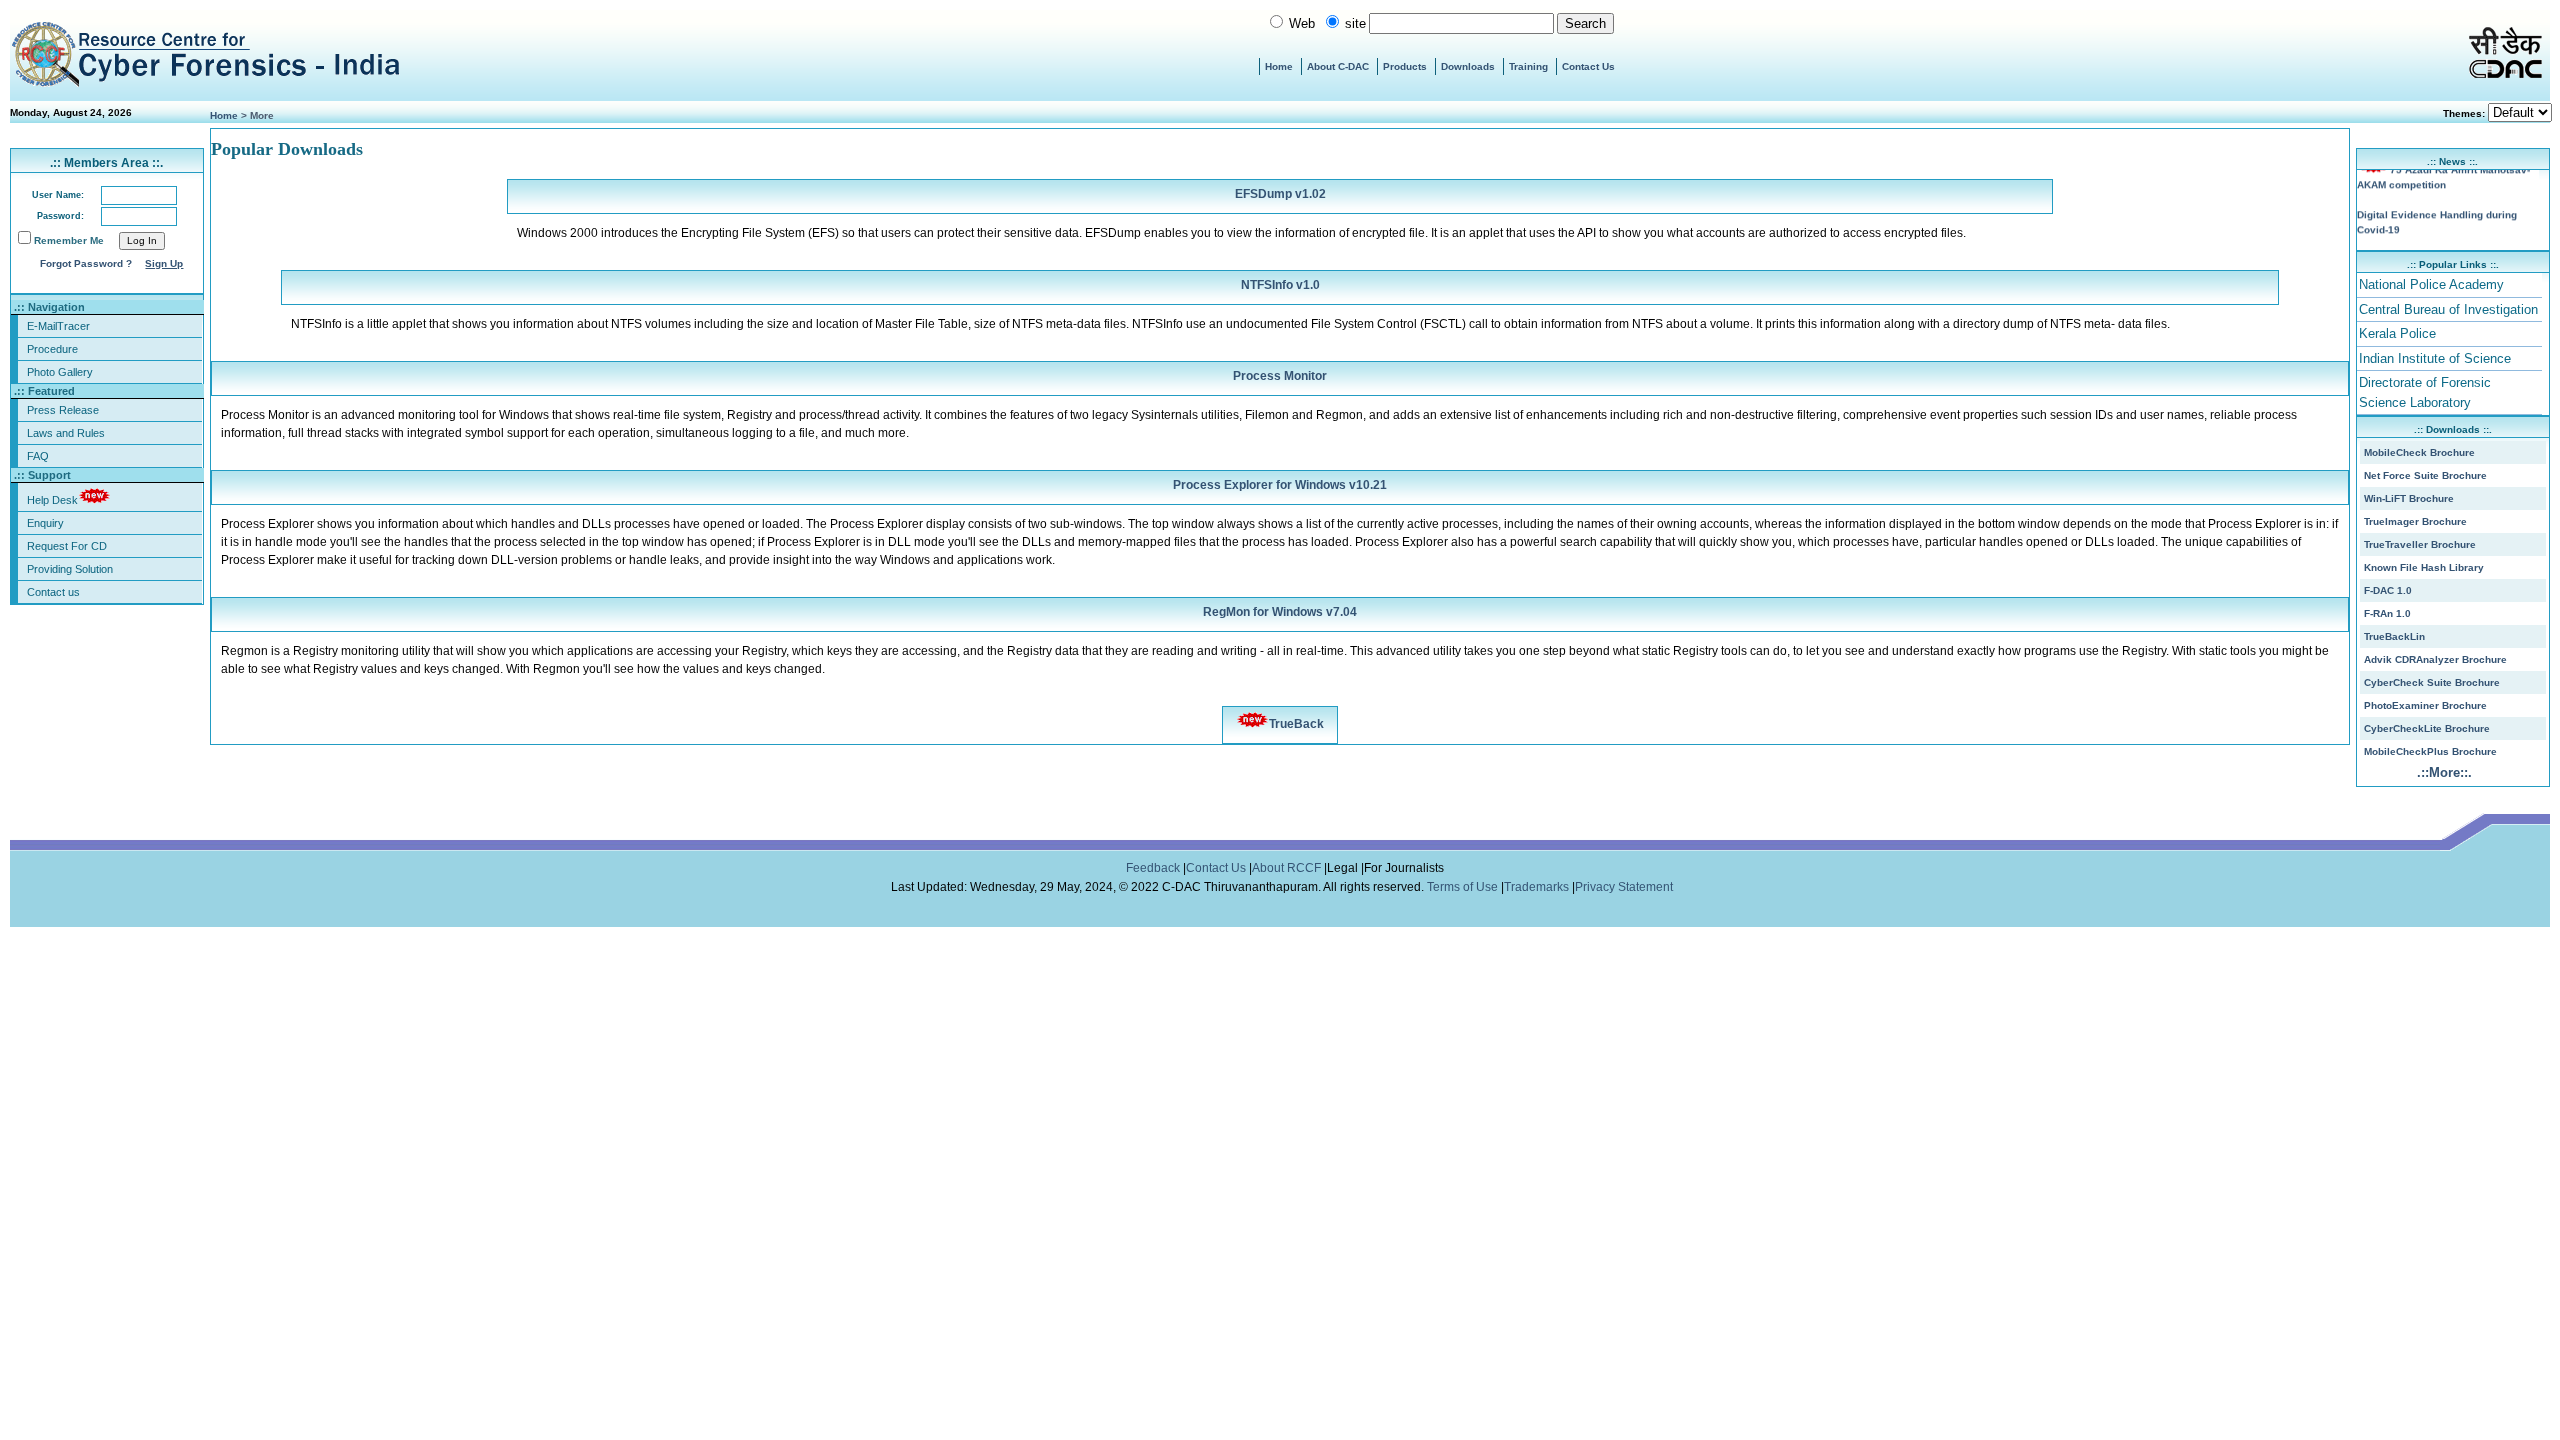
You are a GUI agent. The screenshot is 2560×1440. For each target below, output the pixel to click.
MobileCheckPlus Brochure (2430, 751)
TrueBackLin (2394, 636)
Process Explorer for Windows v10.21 (1280, 485)
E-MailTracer (58, 326)
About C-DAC (1338, 66)
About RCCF (1286, 868)
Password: (60, 216)
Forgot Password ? (86, 263)
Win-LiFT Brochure (2409, 498)
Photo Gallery (60, 372)
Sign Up (164, 263)
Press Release (63, 410)
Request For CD (67, 546)
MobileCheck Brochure (2419, 452)
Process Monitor (1280, 376)
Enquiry (45, 523)
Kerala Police (2397, 333)
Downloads (1468, 66)
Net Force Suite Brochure (2425, 475)
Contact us (53, 592)
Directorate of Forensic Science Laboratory (2425, 392)
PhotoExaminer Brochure (2425, 705)
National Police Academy (2431, 284)
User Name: (58, 195)
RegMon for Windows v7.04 (1280, 612)
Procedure (52, 349)
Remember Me (69, 240)
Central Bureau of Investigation (2448, 309)
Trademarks (1538, 887)
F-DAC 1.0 (2388, 590)
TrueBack (1296, 724)
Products (1405, 66)
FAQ (38, 456)
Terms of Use (1464, 887)
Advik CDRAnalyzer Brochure (2435, 659)
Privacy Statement (1625, 887)
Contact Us (1588, 66)
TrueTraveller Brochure (2420, 544)
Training (1528, 66)
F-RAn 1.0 (2387, 613)
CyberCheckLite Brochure (2427, 728)
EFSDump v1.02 (1280, 194)
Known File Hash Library (2424, 567)
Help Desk (52, 500)
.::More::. (2444, 772)
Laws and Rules (66, 433)
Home (1279, 66)
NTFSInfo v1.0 (1280, 285)
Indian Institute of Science (2435, 358)
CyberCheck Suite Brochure (2432, 682)
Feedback (1154, 868)
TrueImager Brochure (2415, 521)
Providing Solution (70, 569)
